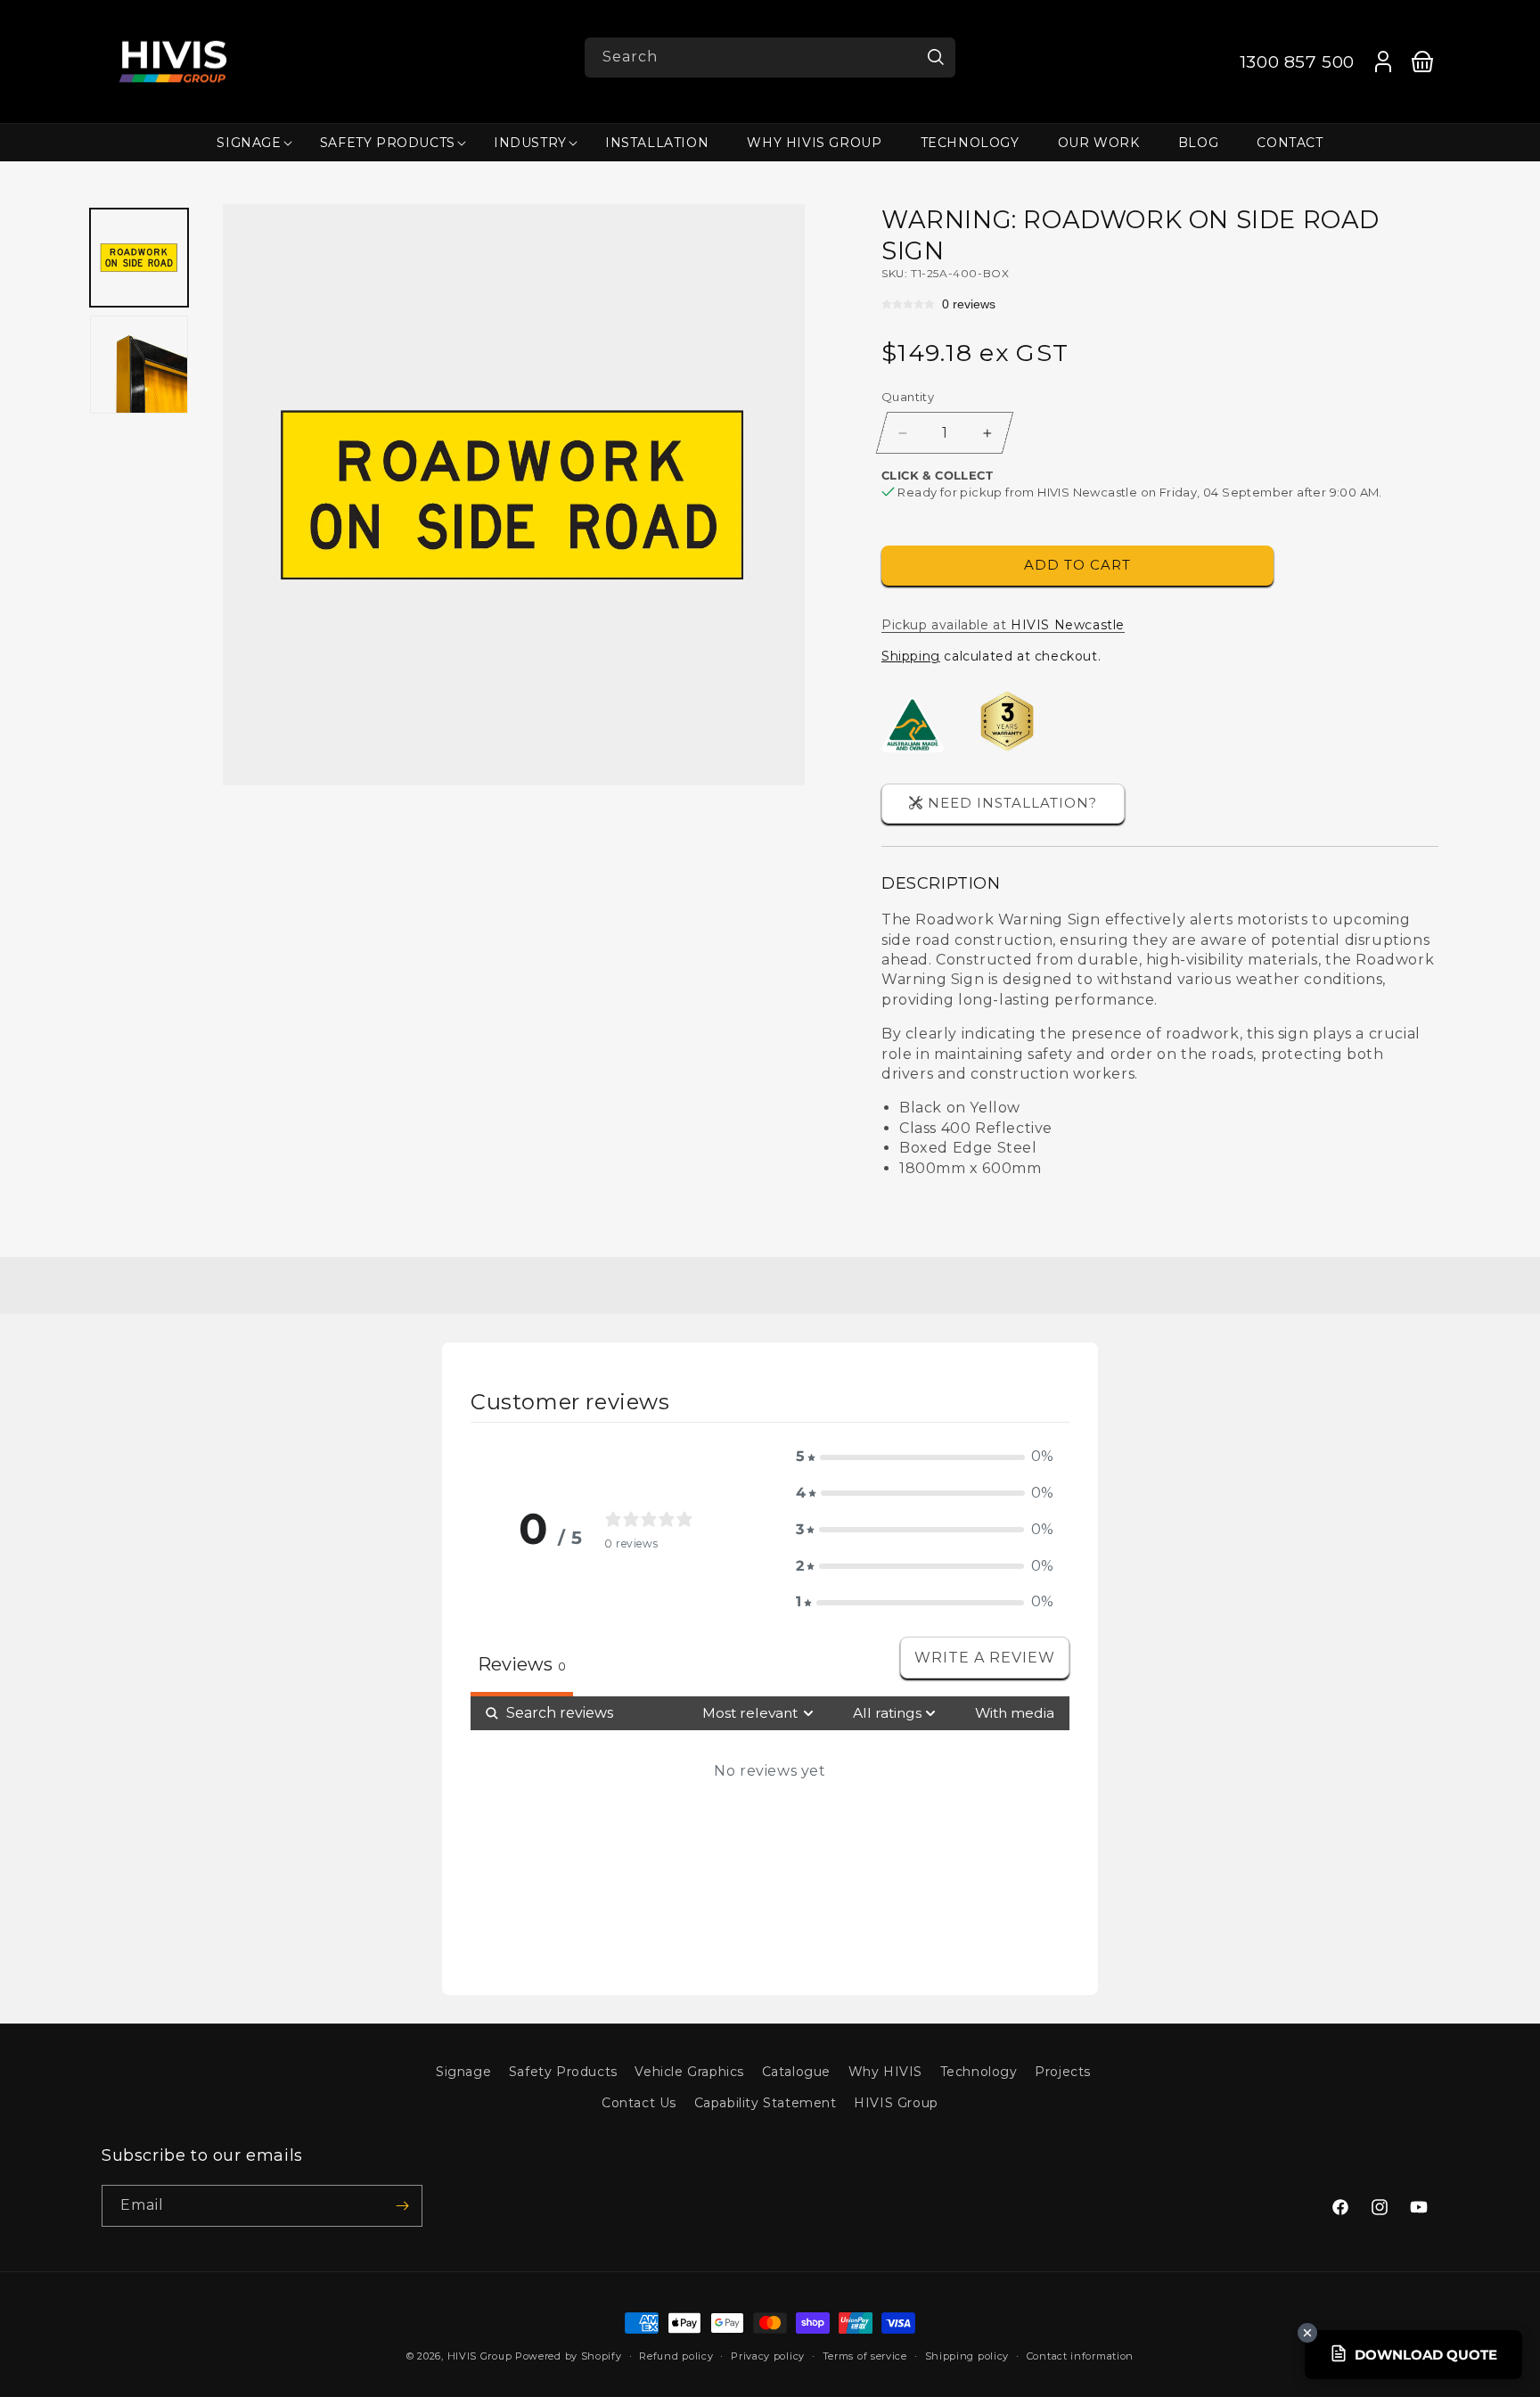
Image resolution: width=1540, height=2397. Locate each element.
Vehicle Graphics (689, 2072)
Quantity (908, 397)
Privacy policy (768, 2356)
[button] (249, 143)
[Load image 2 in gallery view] (140, 365)
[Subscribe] (402, 2206)
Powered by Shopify (569, 2356)
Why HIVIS (885, 2072)
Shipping (911, 656)
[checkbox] (1015, 1713)
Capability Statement (766, 2103)
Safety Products (563, 2072)
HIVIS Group (896, 2103)
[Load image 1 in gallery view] (140, 258)
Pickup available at (1003, 625)
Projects (1063, 2072)
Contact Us (639, 2103)
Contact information (1080, 2356)
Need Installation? (1012, 803)
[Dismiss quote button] (1307, 2333)
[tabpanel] (770, 1831)
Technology (979, 2072)
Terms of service (865, 2356)
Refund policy (676, 2356)
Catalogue (796, 2072)
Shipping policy (967, 2356)
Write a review (985, 1658)
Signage (463, 2072)
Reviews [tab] (522, 1664)
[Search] (936, 57)
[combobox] (770, 57)
